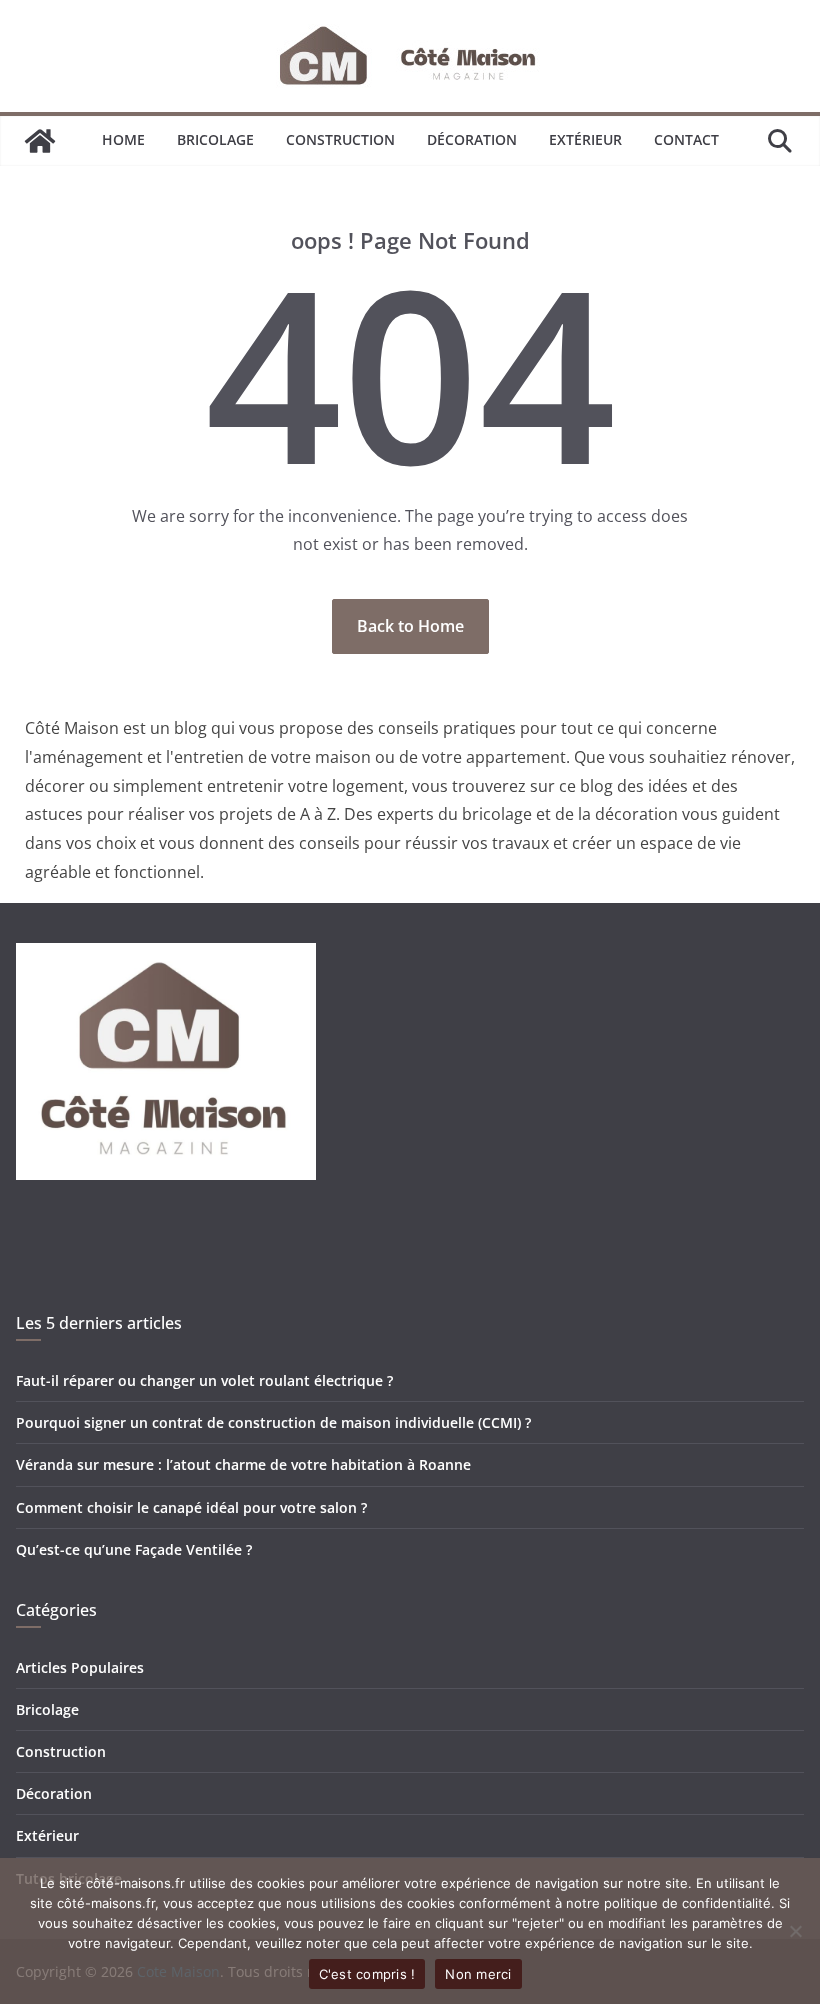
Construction (340, 139)
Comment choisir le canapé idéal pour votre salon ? (191, 1507)
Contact (686, 139)
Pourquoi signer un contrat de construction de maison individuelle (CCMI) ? (273, 1422)
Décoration (472, 139)
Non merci (478, 1974)
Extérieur (585, 139)
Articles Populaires (80, 1667)
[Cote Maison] (40, 141)
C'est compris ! (367, 1974)
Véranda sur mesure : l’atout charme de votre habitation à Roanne (243, 1464)
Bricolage (215, 139)
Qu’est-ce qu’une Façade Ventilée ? (134, 1549)
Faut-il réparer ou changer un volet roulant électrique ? (204, 1380)
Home (123, 139)
